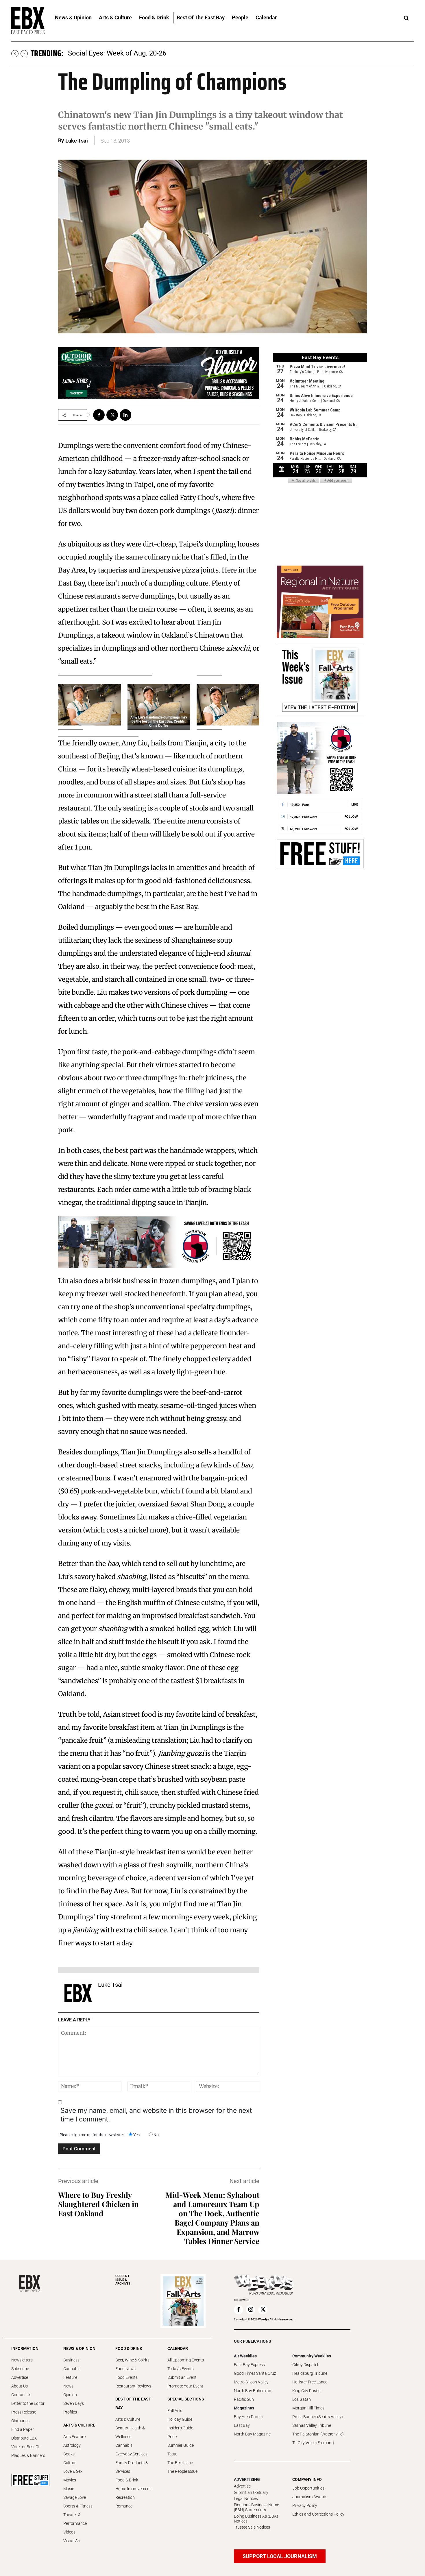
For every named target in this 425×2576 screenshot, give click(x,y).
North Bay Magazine (252, 2434)
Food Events (126, 2377)
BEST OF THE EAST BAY (133, 2403)
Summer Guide (181, 2445)
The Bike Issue (180, 2463)
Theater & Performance (75, 2519)
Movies (70, 2480)
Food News (125, 2369)
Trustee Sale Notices (252, 2527)
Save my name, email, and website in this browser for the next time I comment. (156, 2115)
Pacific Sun (244, 2399)
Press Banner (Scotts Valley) (318, 2417)
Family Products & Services (132, 2467)
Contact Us (21, 2395)
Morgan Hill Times (308, 2408)
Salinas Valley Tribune (312, 2425)
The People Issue (182, 2471)
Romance (124, 2506)
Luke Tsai (77, 141)
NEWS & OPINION (79, 2348)
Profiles (70, 2412)
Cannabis (72, 2369)
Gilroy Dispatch (306, 2365)
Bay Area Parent (248, 2417)
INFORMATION (25, 2348)
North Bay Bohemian (253, 2391)
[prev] (15, 54)
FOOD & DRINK (129, 2348)
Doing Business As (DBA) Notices (256, 2519)
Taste (172, 2454)
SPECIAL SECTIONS (186, 2399)
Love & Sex (73, 2471)
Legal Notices (246, 2499)
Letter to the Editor (28, 2403)
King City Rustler (307, 2391)
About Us (20, 2386)
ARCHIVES (123, 2280)
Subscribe (20, 2369)
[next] (24, 54)
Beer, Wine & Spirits (132, 2360)
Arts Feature (74, 2437)
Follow (351, 816)
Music (69, 2489)
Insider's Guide (180, 2428)
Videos (69, 2532)
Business (71, 2360)
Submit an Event (182, 2377)
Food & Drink (127, 2480)
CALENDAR (178, 2348)
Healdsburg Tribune (310, 2373)
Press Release (24, 2412)
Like (355, 804)
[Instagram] (251, 2310)
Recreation (125, 2497)
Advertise (20, 2377)
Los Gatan (302, 2399)
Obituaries (20, 2421)
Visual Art (72, 2541)
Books (69, 2454)
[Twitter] (112, 415)
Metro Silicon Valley (251, 2382)
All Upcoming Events (186, 2360)
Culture (70, 2463)
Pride (172, 2437)
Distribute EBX (24, 2438)
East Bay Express (249, 2365)
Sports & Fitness (78, 2506)
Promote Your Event (185, 2386)
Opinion (70, 2395)
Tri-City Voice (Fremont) (313, 2443)
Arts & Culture (128, 2419)
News (68, 2386)
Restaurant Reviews (133, 2386)
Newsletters (22, 2360)
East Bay (242, 2425)
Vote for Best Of (25, 2447)
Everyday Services (131, 2454)
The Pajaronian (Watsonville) (318, 2434)
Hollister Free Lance (310, 2382)
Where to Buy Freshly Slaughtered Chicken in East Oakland (98, 2204)
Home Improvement (133, 2489)
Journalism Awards (310, 2497)
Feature (70, 2377)
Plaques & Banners (28, 2455)
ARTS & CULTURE (79, 2425)
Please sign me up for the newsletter (92, 2135)
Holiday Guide (180, 2419)
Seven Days (74, 2403)
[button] (406, 18)
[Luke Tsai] (78, 1993)
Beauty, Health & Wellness (130, 2432)
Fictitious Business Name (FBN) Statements (256, 2507)
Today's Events (181, 2369)
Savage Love (75, 2497)
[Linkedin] (125, 415)
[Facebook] (99, 415)
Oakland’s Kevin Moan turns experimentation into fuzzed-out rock (169, 53)
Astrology (72, 2445)
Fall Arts (175, 2411)
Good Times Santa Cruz (255, 2373)
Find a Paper (23, 2429)
